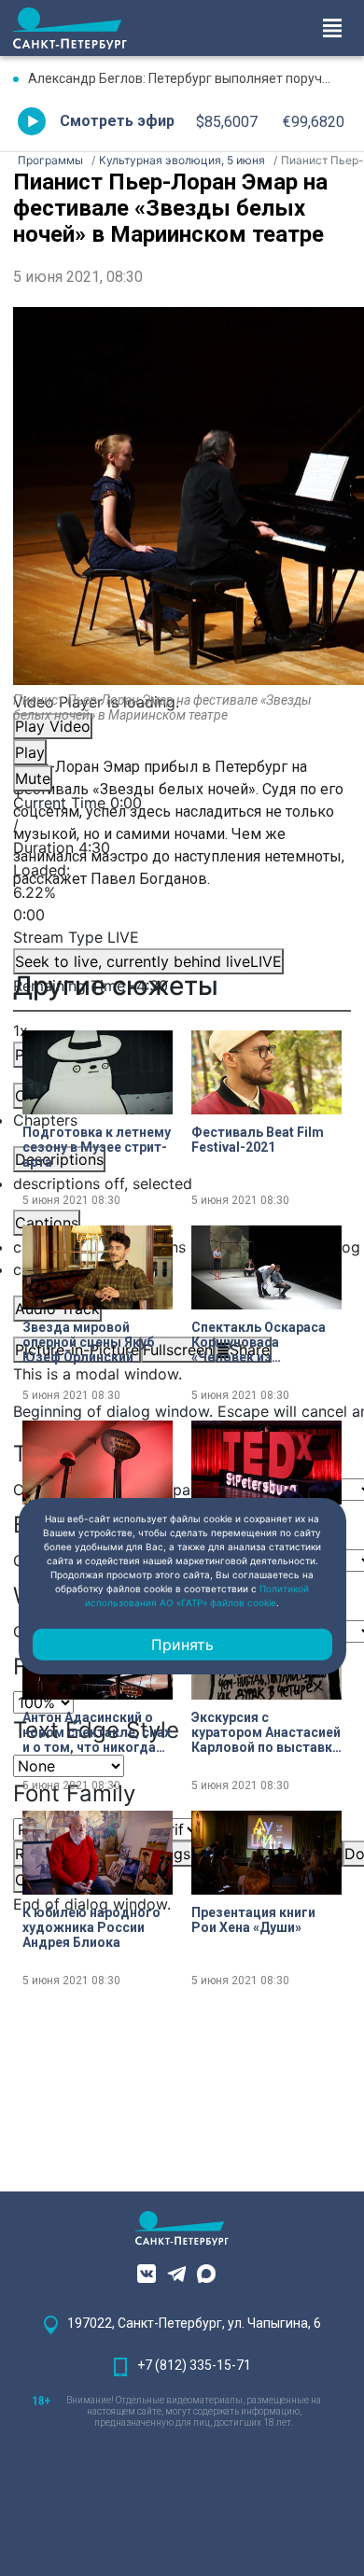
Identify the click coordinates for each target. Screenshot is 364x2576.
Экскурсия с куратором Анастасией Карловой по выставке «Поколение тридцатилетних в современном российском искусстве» (266, 1732)
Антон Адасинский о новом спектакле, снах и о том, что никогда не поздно (97, 1732)
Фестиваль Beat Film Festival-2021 (258, 1140)
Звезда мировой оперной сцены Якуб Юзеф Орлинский (88, 1342)
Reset (178, 1854)
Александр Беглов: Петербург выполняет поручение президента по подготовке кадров (189, 78)
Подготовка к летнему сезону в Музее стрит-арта (97, 1147)
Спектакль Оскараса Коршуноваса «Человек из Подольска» (259, 1342)
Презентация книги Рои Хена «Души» (253, 1920)
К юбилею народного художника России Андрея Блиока (91, 1927)
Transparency (182, 1490)
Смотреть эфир (117, 121)
